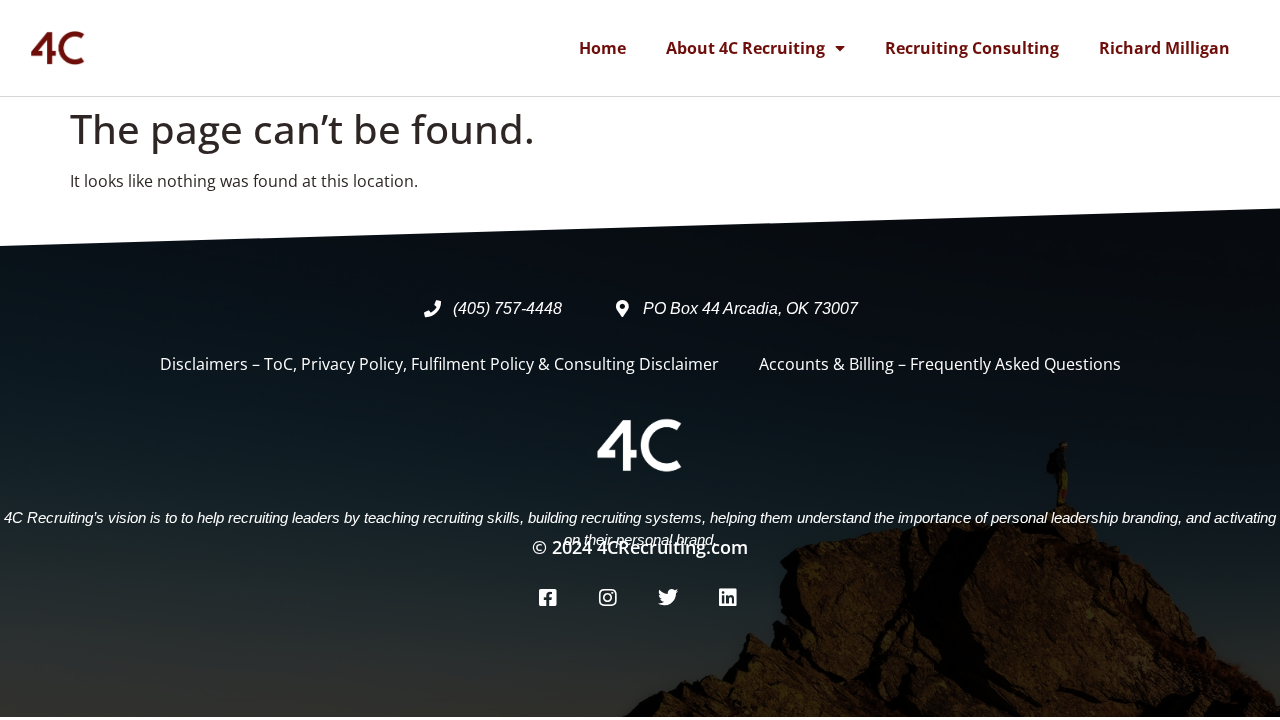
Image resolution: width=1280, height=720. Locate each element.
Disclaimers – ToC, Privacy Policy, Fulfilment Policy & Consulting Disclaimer (439, 364)
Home (602, 48)
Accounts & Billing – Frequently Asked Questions (940, 364)
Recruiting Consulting (972, 48)
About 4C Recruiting (745, 48)
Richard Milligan (1164, 48)
